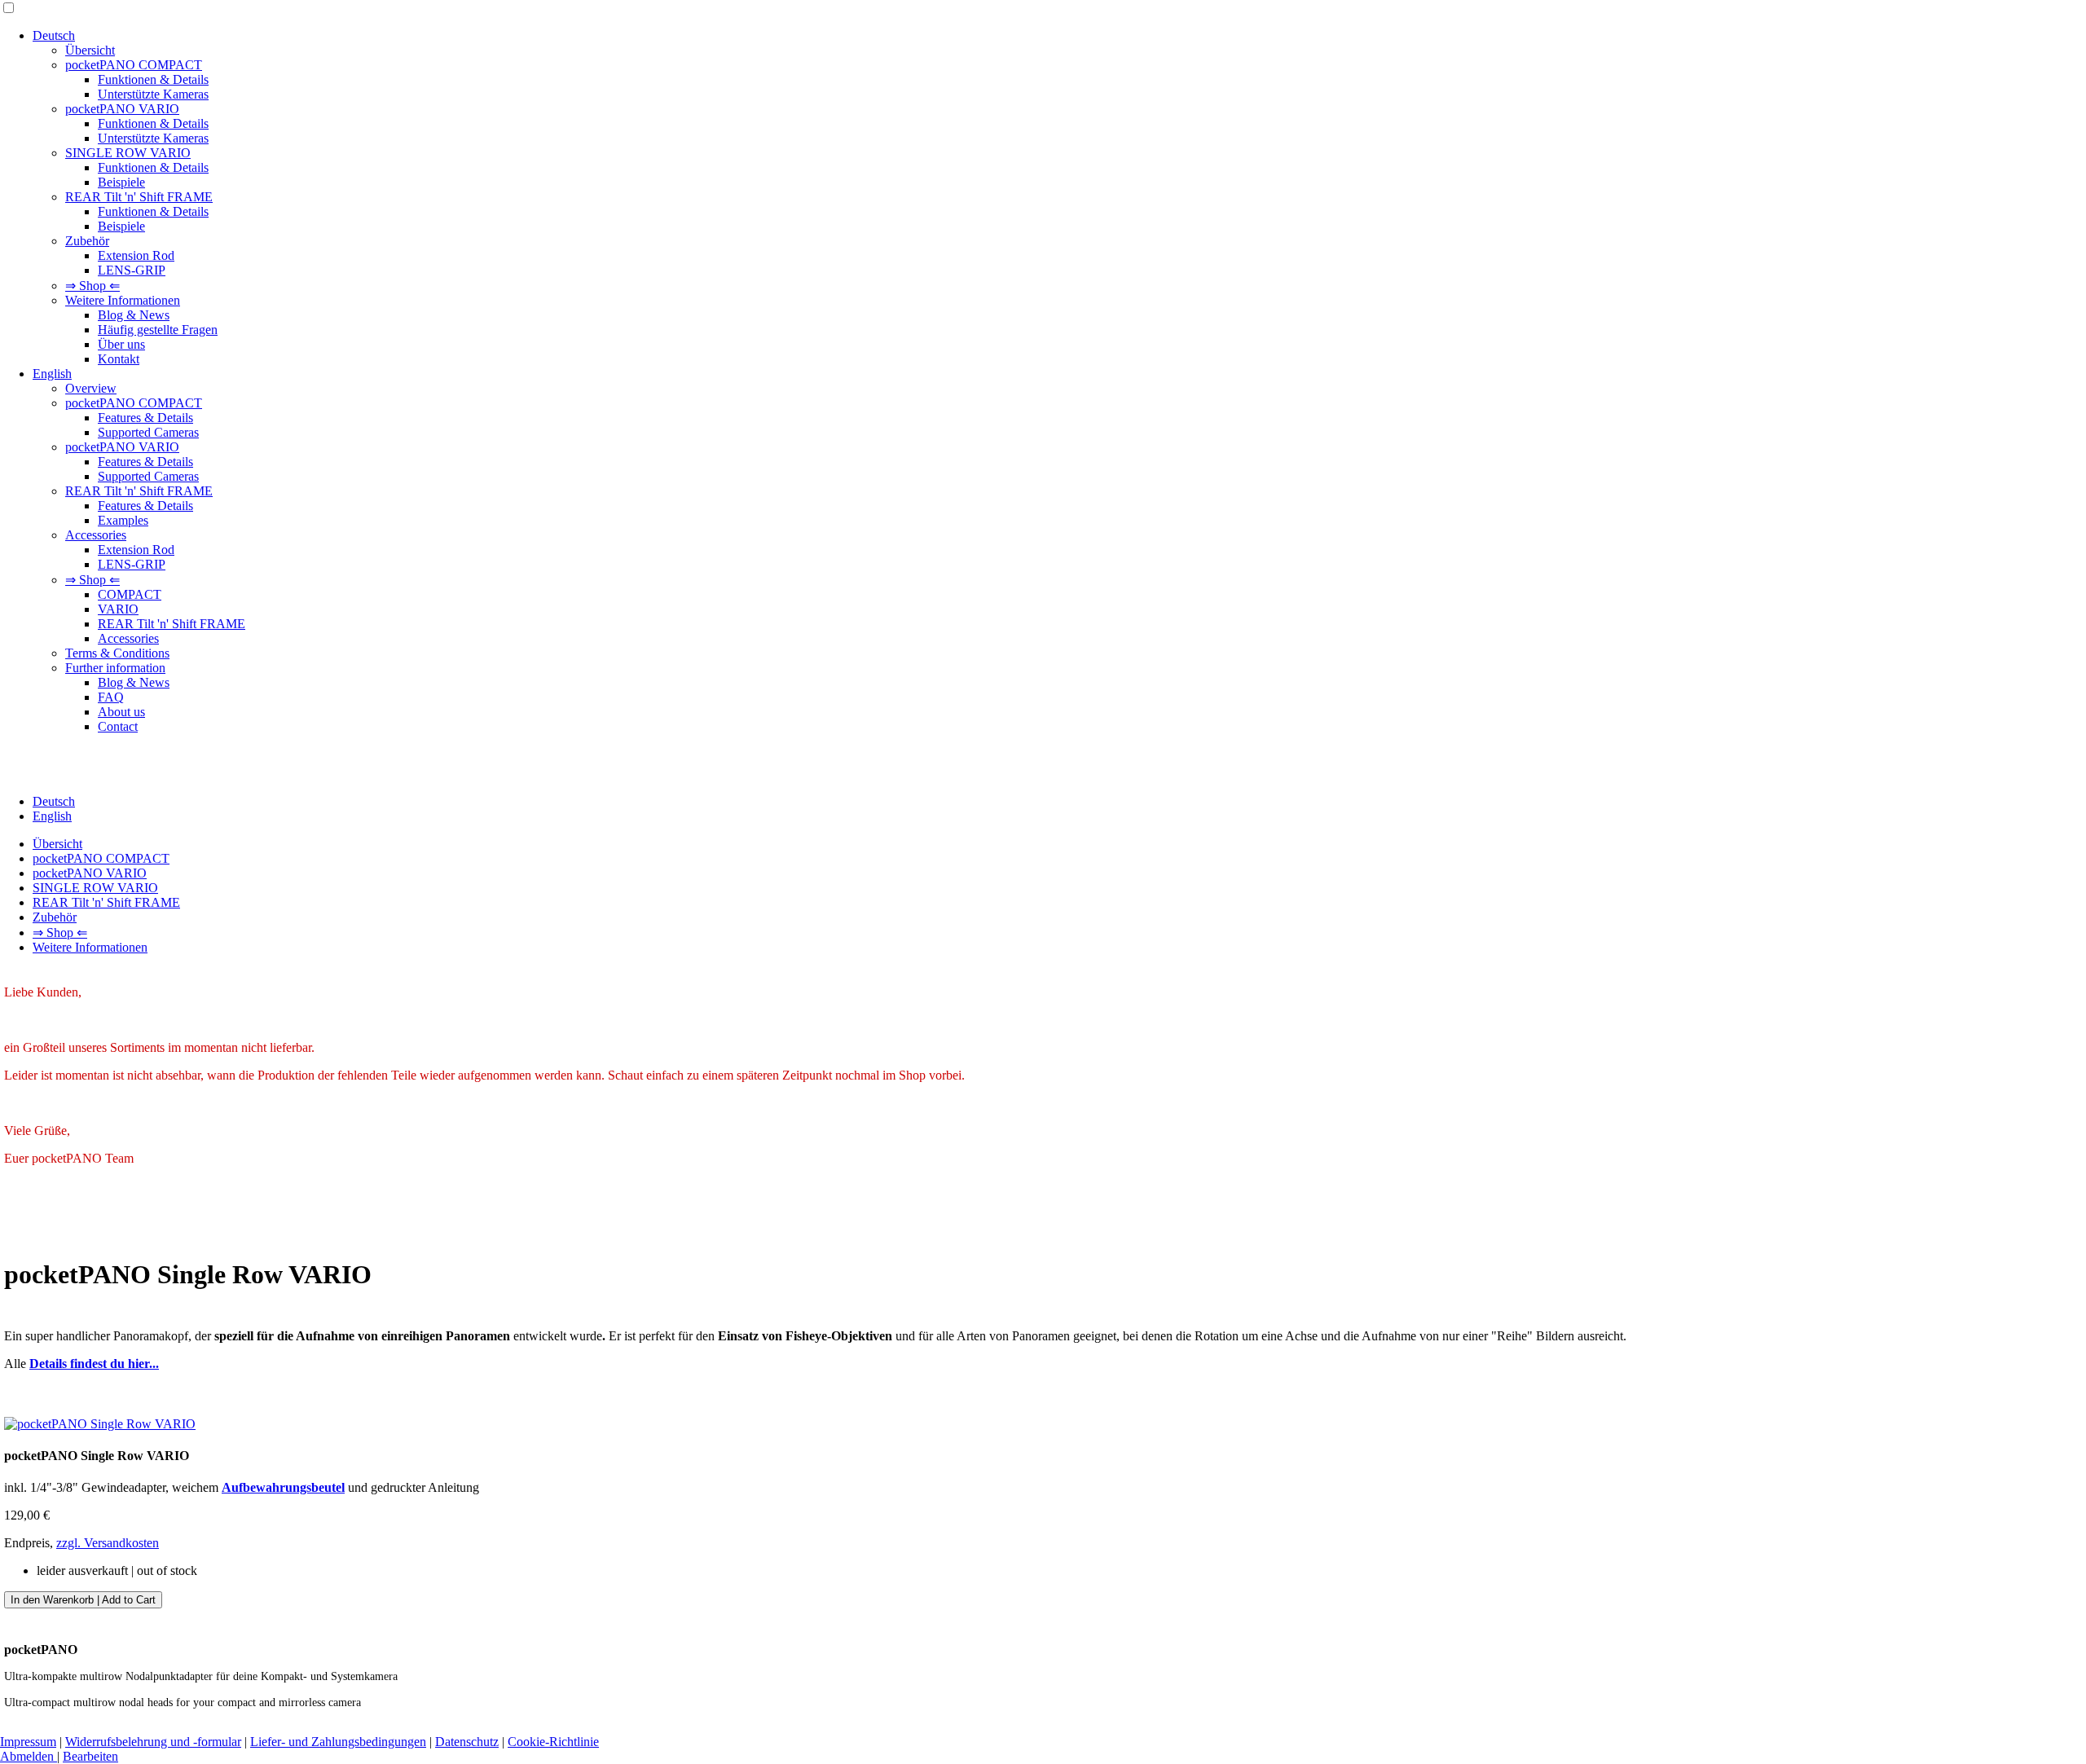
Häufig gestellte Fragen (158, 330)
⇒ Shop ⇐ (92, 286)
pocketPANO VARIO (122, 109)
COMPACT (130, 594)
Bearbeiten (90, 1756)
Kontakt (119, 359)
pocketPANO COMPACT (134, 65)
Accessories (96, 535)
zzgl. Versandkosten (108, 1543)
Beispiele (121, 182)
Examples (123, 520)
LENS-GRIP (132, 270)
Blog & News (134, 315)
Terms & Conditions (117, 653)
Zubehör (87, 241)
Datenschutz (467, 1742)
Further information (115, 668)
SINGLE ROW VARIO (128, 153)
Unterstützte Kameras (153, 94)
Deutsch (54, 35)
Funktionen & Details (153, 79)
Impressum (28, 1742)
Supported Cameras (148, 432)
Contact (118, 726)
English (52, 374)
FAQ (111, 697)
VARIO (118, 609)
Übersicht (90, 50)
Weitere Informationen (123, 300)
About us (121, 712)
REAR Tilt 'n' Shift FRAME (139, 197)
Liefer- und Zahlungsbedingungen (338, 1742)
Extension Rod (136, 255)
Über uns (121, 344)
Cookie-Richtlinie (553, 1742)
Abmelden (29, 1756)
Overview (91, 388)
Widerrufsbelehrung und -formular (153, 1742)
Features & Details (145, 418)
